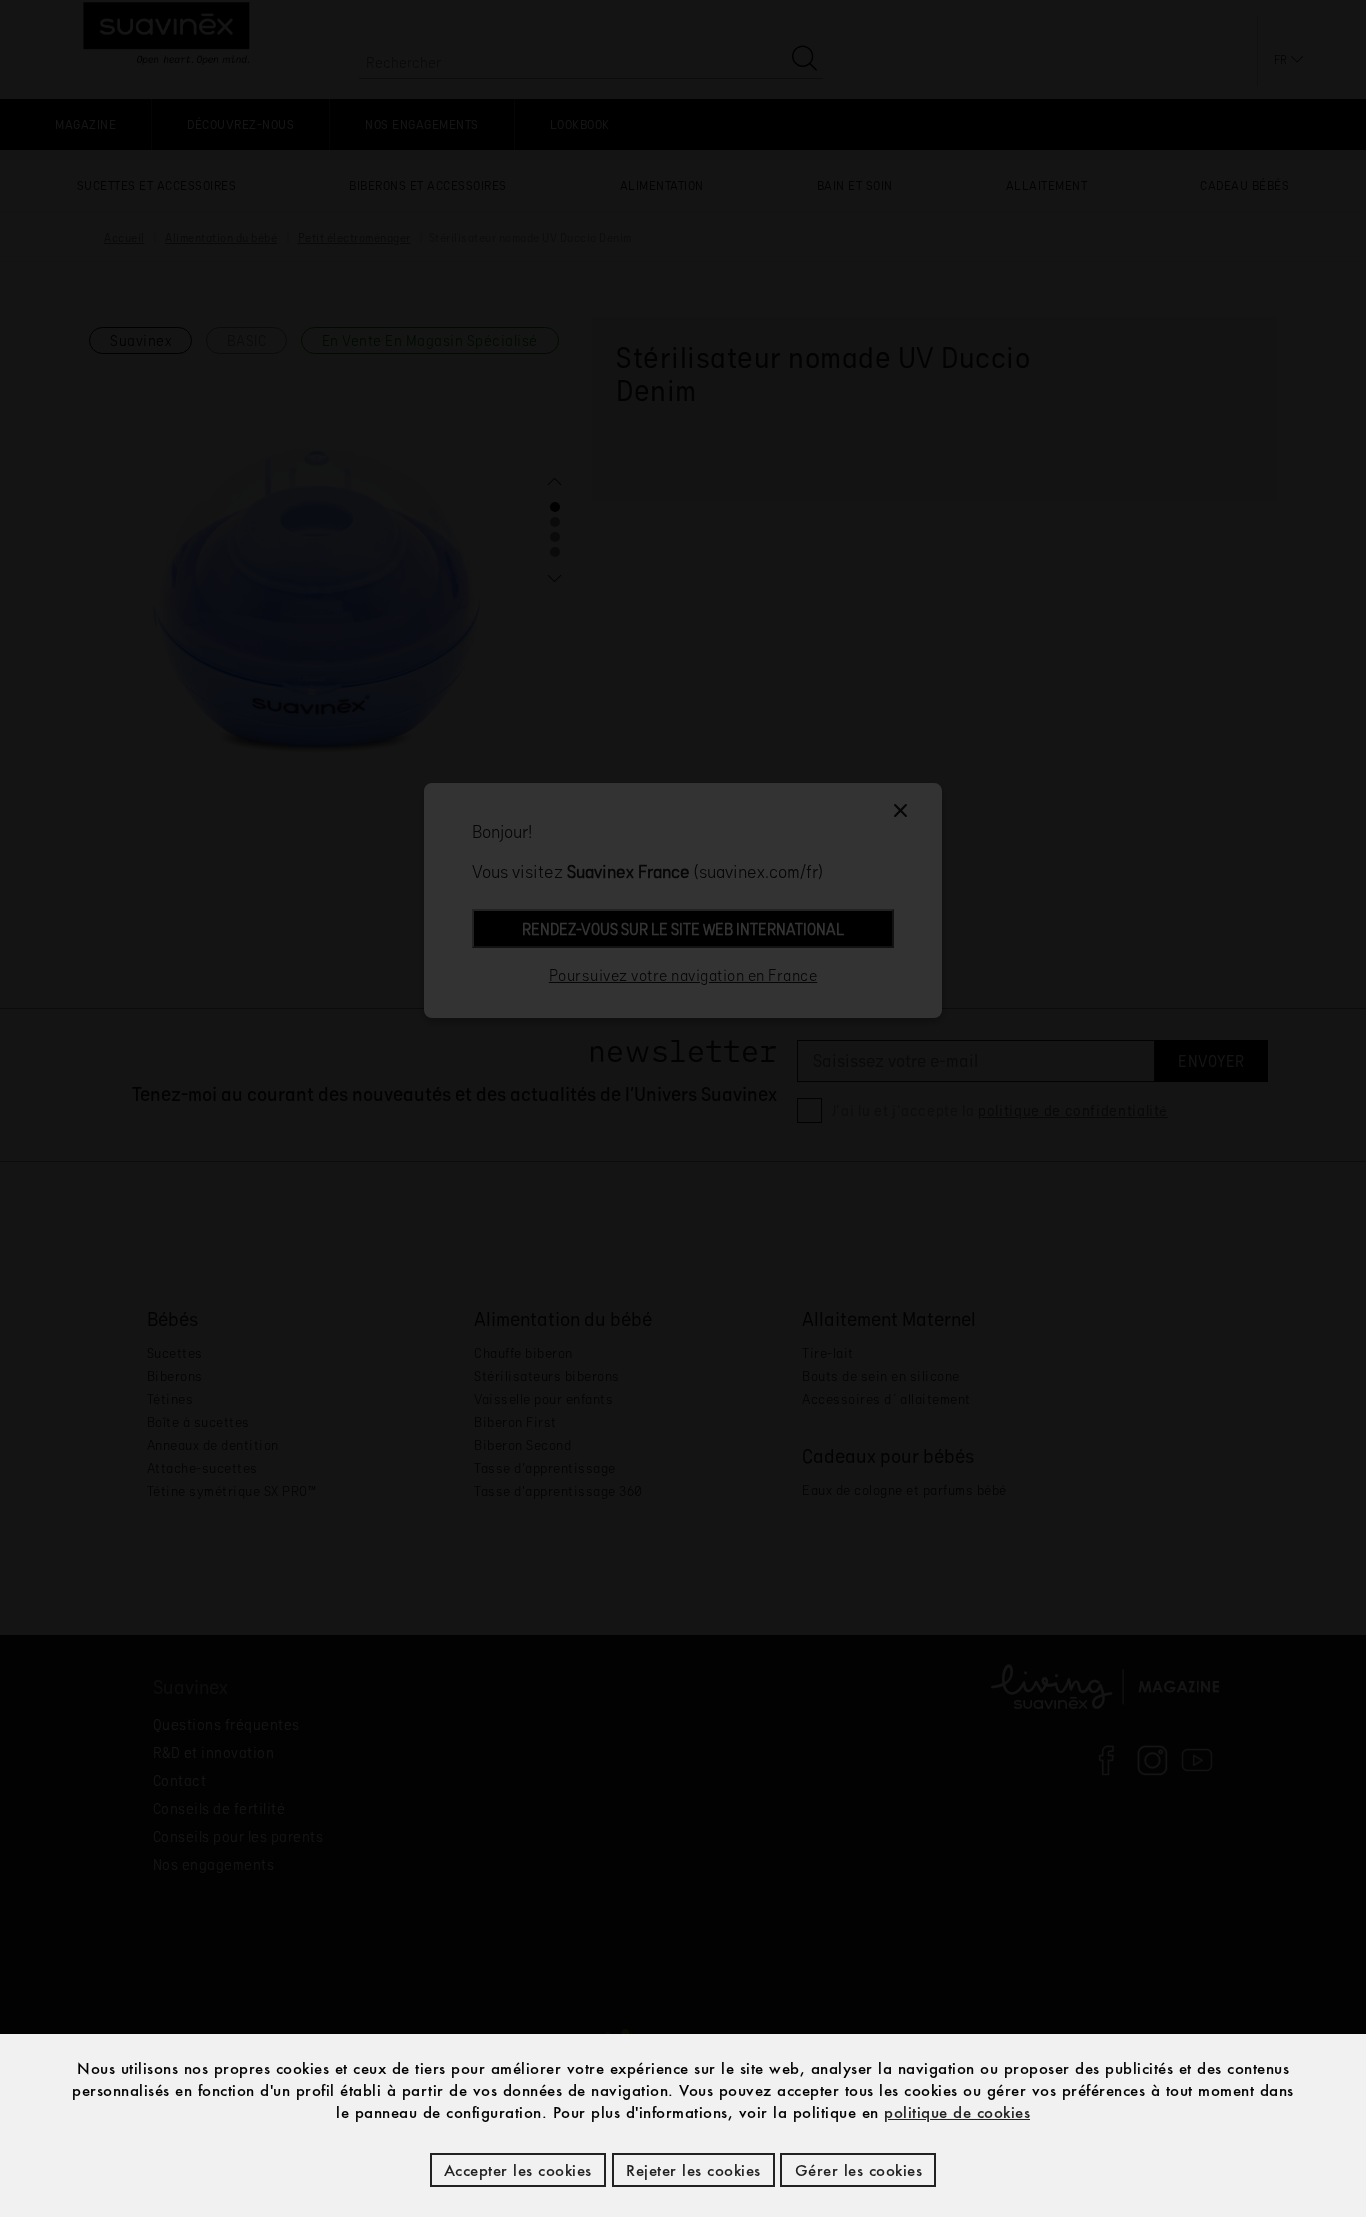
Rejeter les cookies (693, 2170)
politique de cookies (957, 2112)
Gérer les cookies (859, 2170)
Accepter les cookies (518, 2170)
